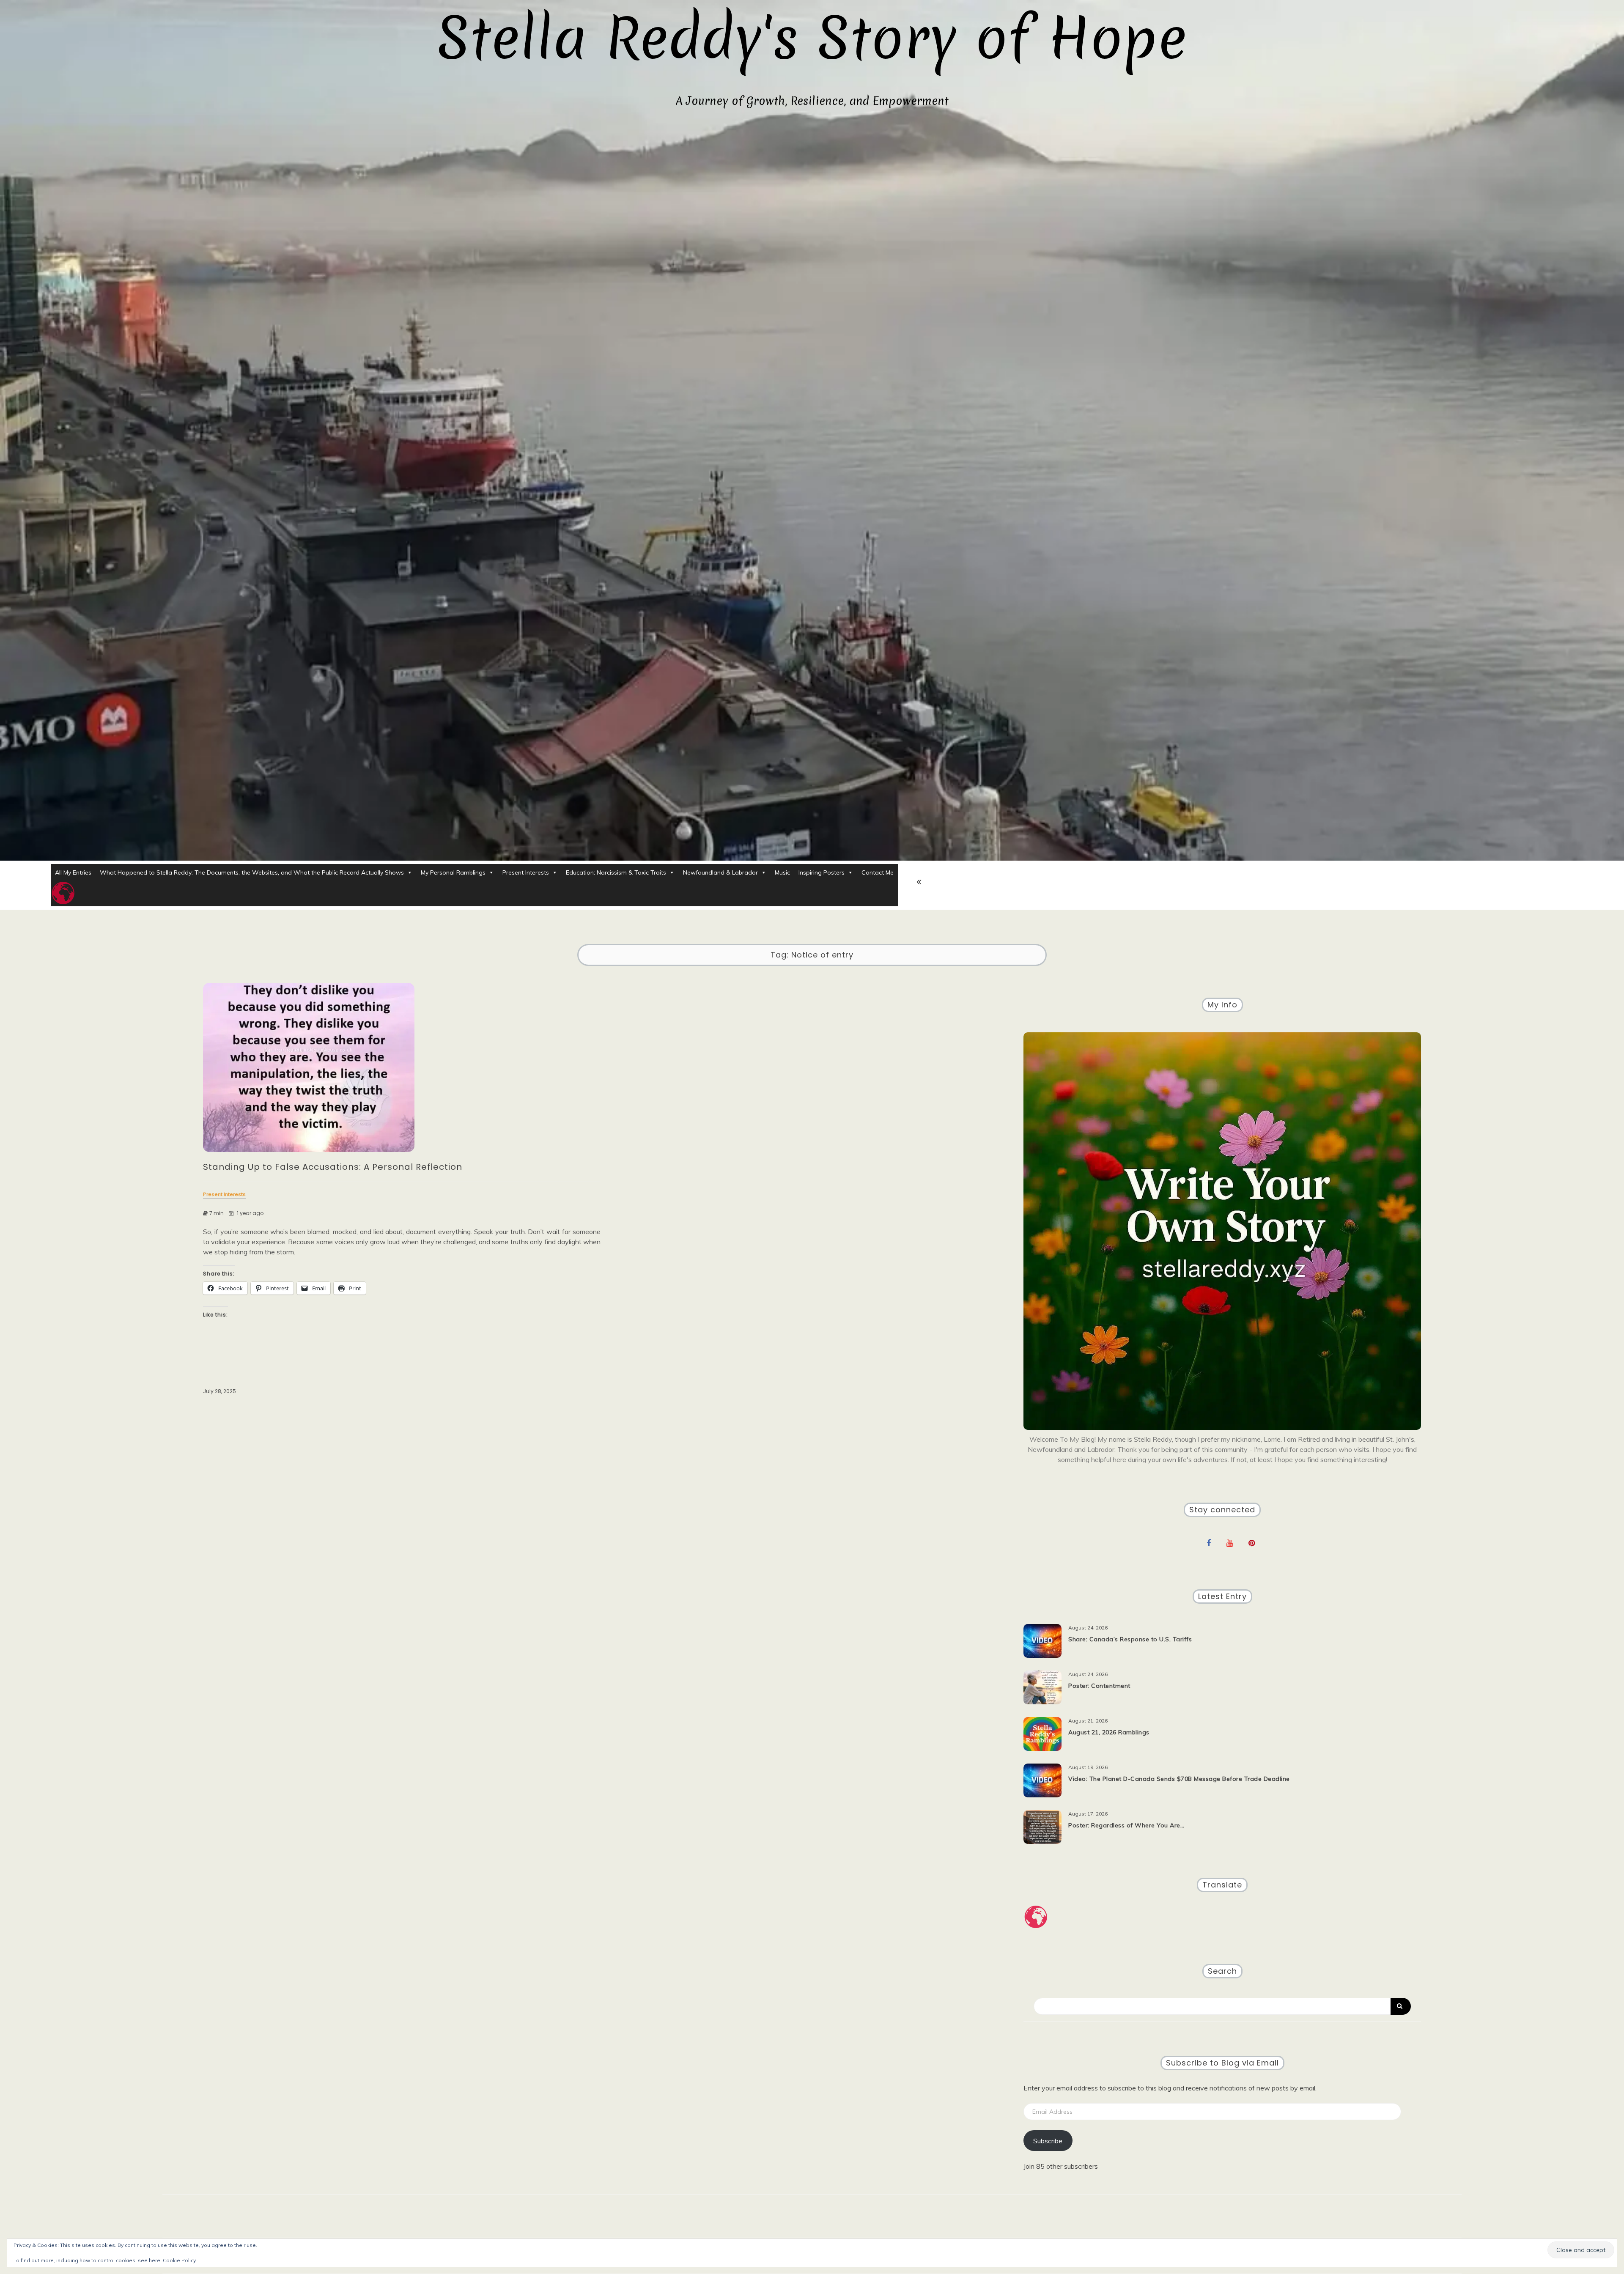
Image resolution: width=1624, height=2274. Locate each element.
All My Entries (73, 872)
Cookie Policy (179, 2260)
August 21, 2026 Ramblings (1109, 1732)
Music (782, 872)
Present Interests (526, 872)
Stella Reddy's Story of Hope (812, 38)
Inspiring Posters (822, 872)
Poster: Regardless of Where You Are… (1126, 1825)
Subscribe (1048, 2141)
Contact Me (878, 872)
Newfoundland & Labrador (720, 872)
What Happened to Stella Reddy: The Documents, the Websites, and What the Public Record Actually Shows (252, 872)
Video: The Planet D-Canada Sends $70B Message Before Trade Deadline (1179, 1779)
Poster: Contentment (1099, 1686)
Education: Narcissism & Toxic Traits (616, 872)
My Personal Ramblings (453, 872)
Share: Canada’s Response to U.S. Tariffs (1130, 1639)
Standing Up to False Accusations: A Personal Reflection (333, 1167)
